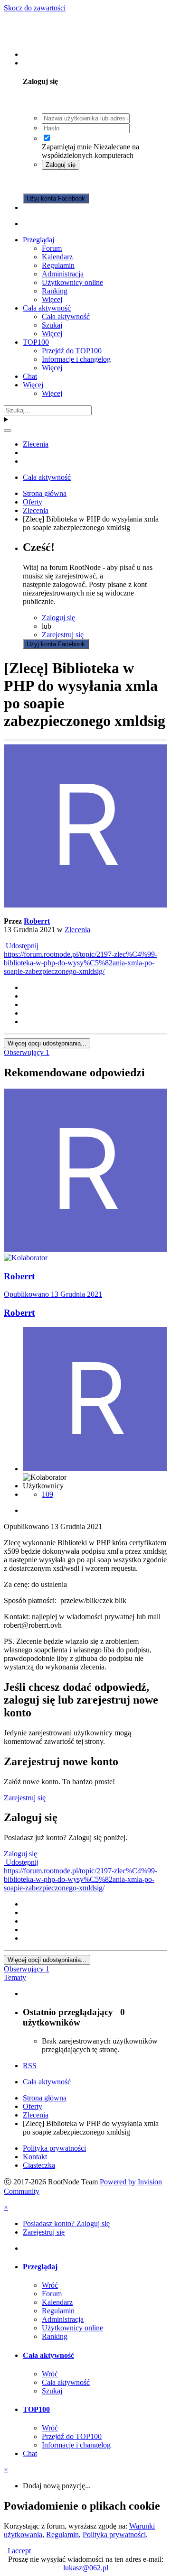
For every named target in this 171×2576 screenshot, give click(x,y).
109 (47, 1494)
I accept (17, 2551)
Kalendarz (57, 257)
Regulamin (58, 265)
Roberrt (37, 921)
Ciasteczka (39, 2165)
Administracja (63, 274)
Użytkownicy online (72, 282)
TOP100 (36, 342)
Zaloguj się (61, 165)
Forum (52, 248)
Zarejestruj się (44, 207)
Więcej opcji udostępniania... (47, 1043)
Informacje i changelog (76, 359)
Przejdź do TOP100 (72, 351)
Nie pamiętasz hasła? (73, 181)
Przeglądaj (38, 240)
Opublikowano (53, 1294)
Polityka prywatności (54, 2148)
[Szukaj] (8, 431)
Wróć (50, 2285)
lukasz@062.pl (86, 2568)
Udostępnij (21, 946)
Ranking (55, 291)
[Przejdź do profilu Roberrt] (85, 905)
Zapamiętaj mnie (67, 147)
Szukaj (52, 325)
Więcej (52, 299)
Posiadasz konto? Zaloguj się (68, 63)
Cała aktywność (47, 308)
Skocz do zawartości (35, 8)
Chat (30, 376)
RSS (30, 2066)
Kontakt (35, 2157)
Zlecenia (77, 930)
